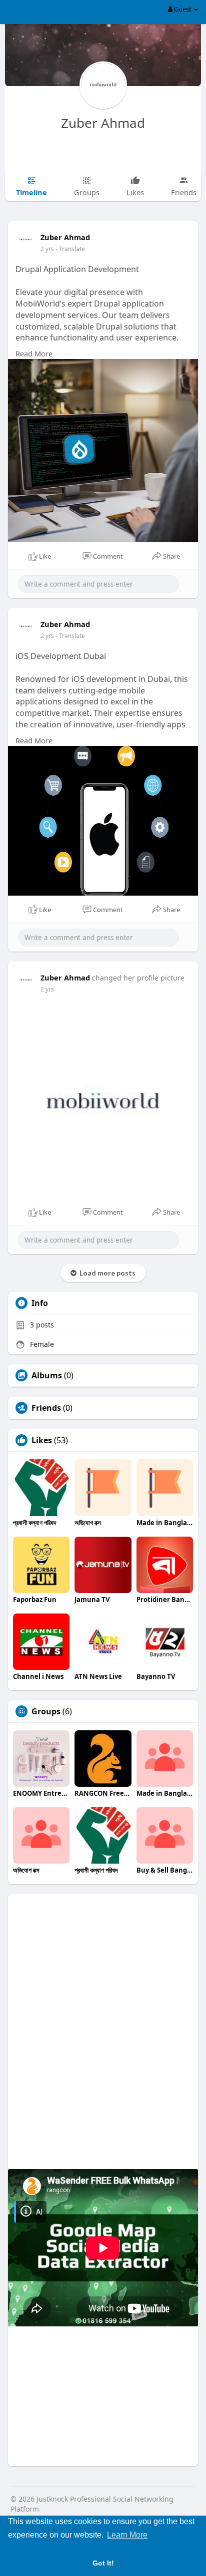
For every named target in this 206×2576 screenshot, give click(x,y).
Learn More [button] (127, 2535)
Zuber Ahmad (103, 123)
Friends (46, 1408)
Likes (42, 1440)
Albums (47, 1375)
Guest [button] (183, 9)
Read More (34, 353)
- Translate (70, 249)
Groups (46, 1711)
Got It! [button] (103, 2563)
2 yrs (47, 249)
